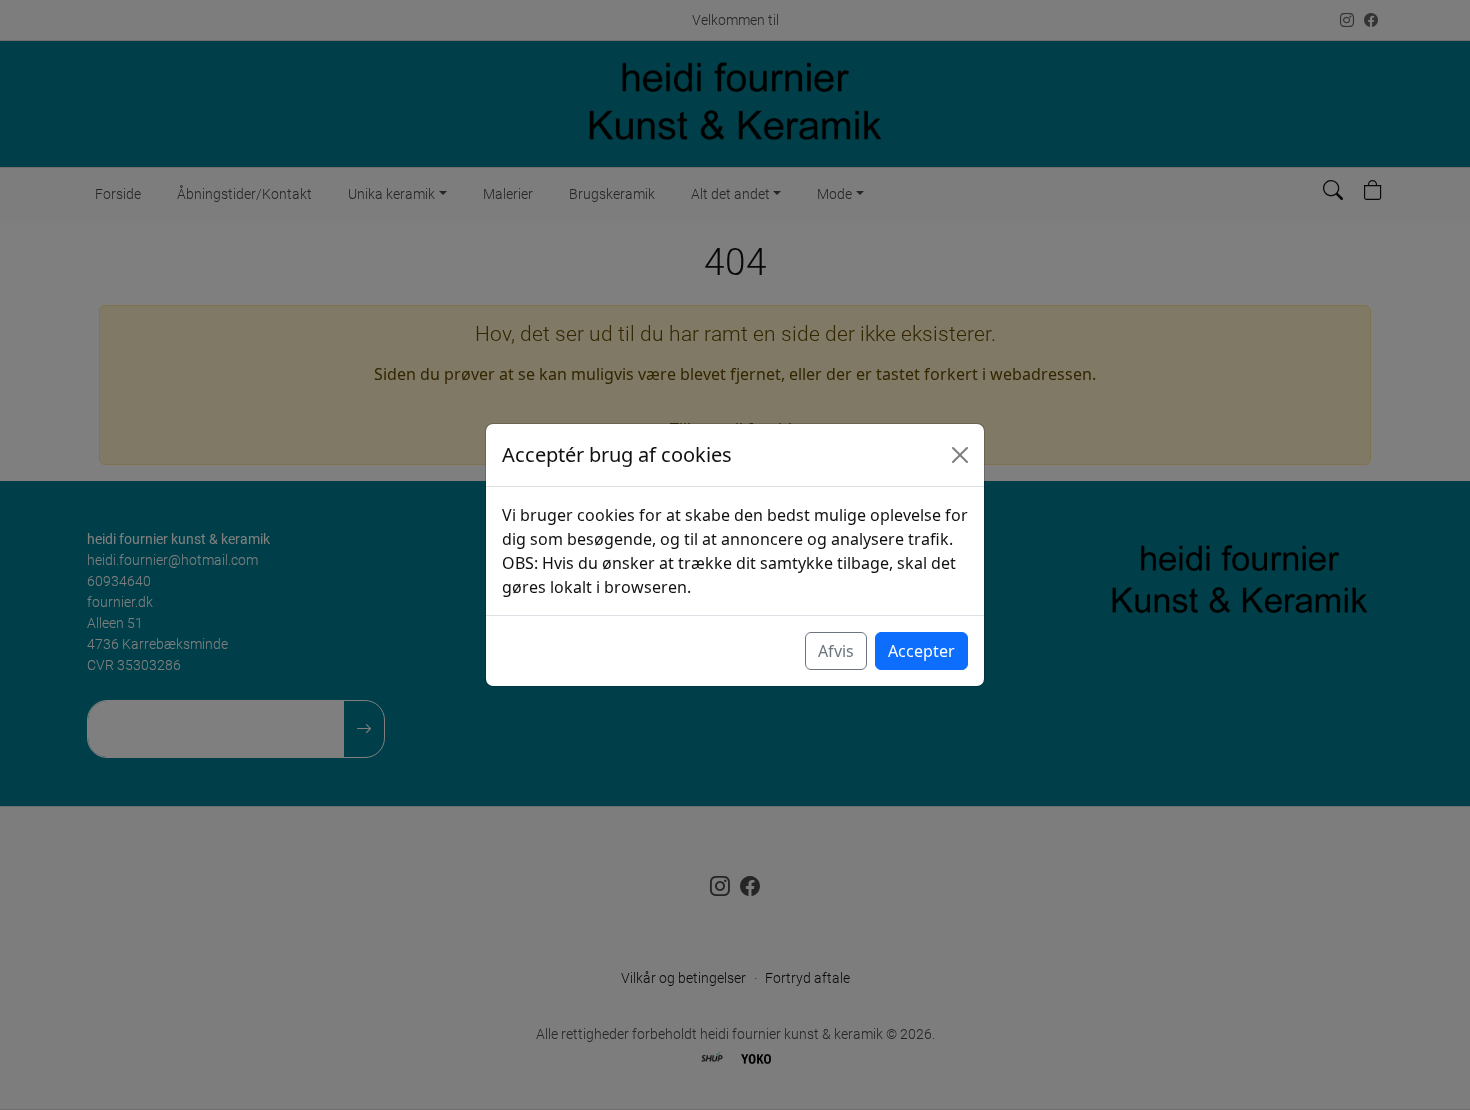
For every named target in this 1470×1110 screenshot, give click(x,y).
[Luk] (960, 455)
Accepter (921, 651)
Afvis (836, 651)
